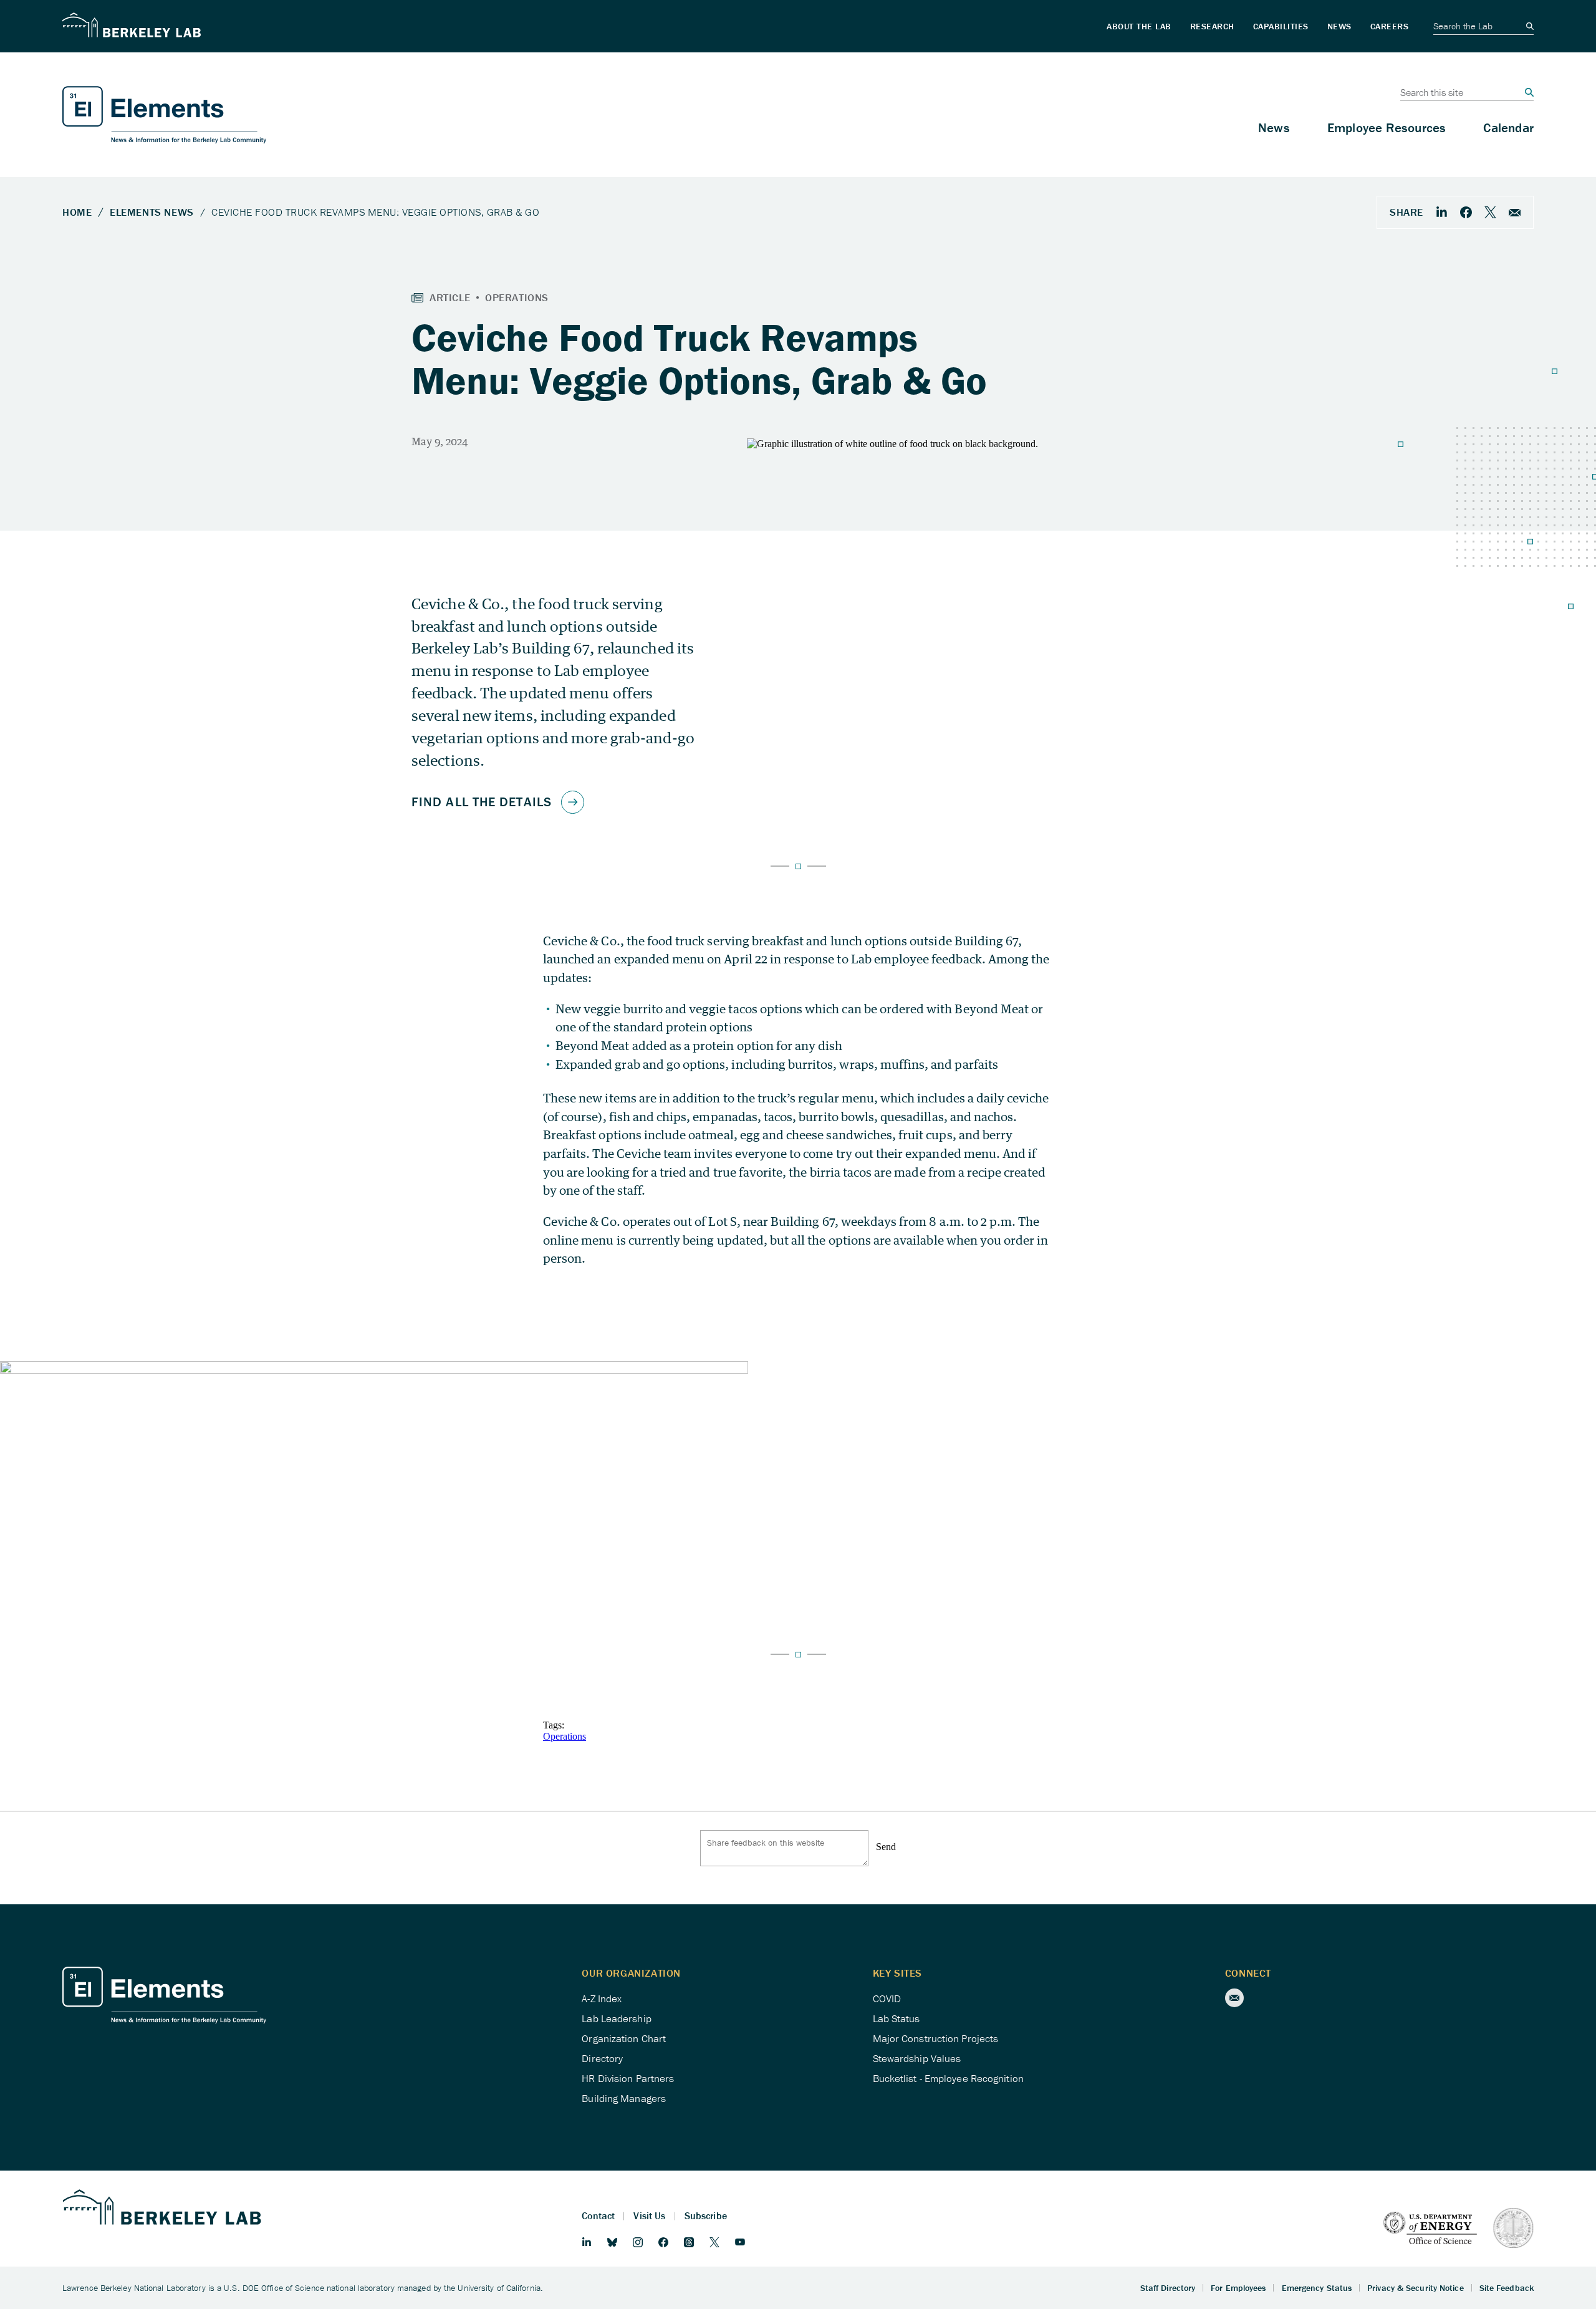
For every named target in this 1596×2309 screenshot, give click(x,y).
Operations (565, 1736)
